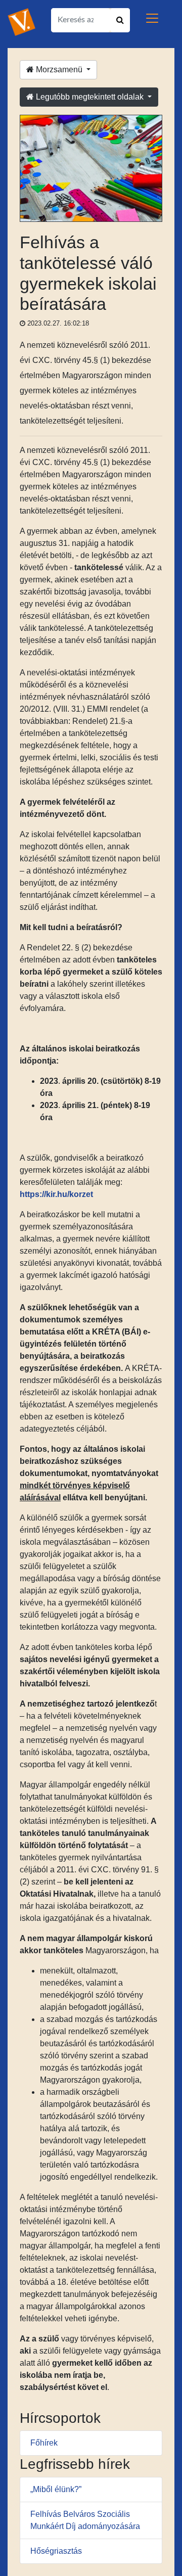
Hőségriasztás (56, 2551)
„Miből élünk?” (56, 2489)
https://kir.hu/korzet (56, 1194)
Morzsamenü (59, 70)
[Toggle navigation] (152, 18)
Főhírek (44, 2443)
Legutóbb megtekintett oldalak (90, 97)
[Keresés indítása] (120, 20)
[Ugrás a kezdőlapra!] (21, 21)
